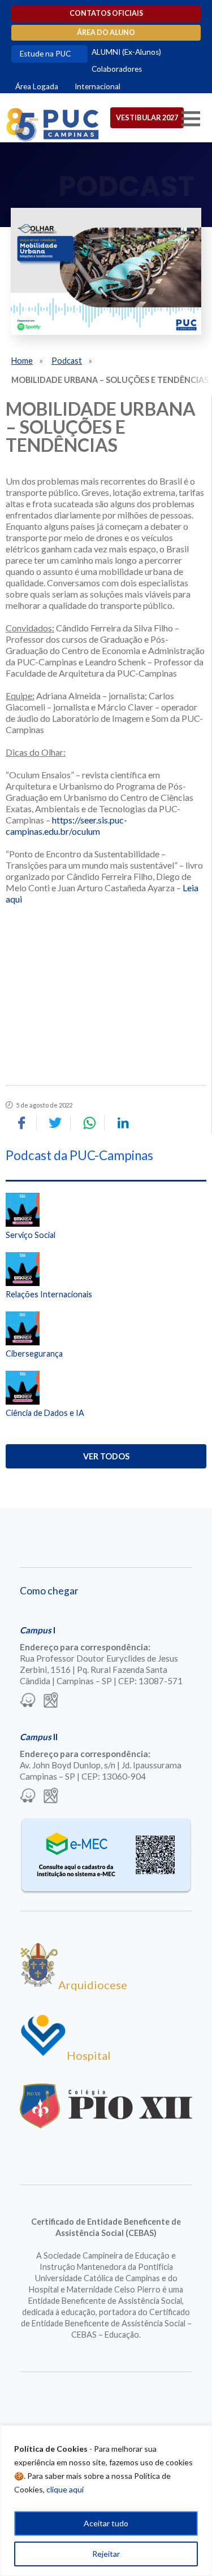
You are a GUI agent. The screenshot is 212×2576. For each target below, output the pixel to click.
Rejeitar (106, 2554)
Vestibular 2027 (147, 117)
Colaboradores (117, 69)
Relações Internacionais (49, 1294)
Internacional (98, 86)
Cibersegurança (34, 1354)
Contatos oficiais (106, 13)
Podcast (67, 361)
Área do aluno (106, 32)
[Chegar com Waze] (28, 1701)
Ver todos (106, 1456)
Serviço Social (31, 1235)
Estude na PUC (45, 54)
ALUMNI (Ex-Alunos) (126, 52)
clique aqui (65, 2489)
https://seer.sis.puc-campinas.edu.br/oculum (66, 825)
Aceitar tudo (106, 2523)
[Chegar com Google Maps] (51, 1701)
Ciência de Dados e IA (45, 1413)
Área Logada (37, 86)
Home (22, 361)
